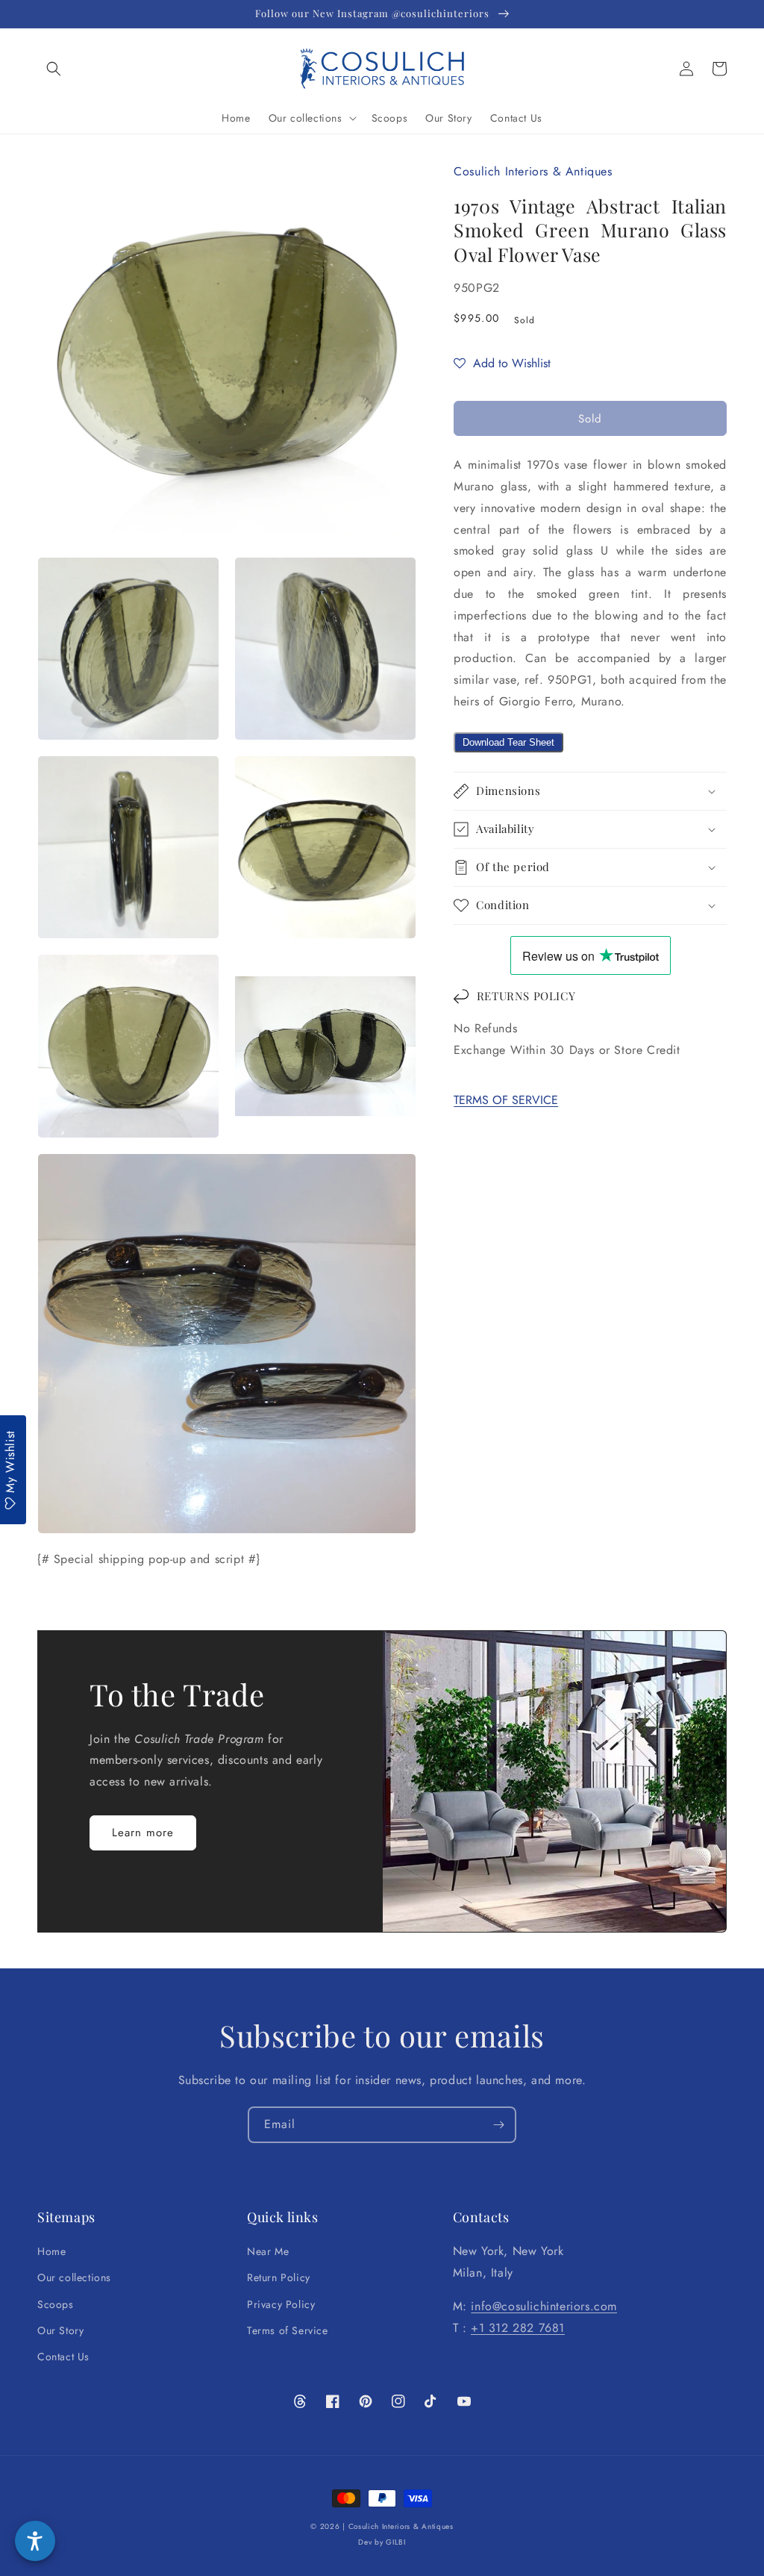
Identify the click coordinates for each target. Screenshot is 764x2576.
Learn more (143, 1833)
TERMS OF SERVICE (506, 1100)
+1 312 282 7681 (518, 2328)
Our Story (60, 2330)
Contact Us (63, 2357)
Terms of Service (288, 2330)
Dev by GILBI (382, 2542)
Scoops (56, 2304)
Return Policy (279, 2277)
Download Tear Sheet (508, 742)
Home (51, 2251)
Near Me (268, 2251)
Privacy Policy (281, 2304)
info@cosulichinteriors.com (544, 2306)
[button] (54, 69)
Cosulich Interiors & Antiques (401, 2526)
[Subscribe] (498, 2125)
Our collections (74, 2277)
